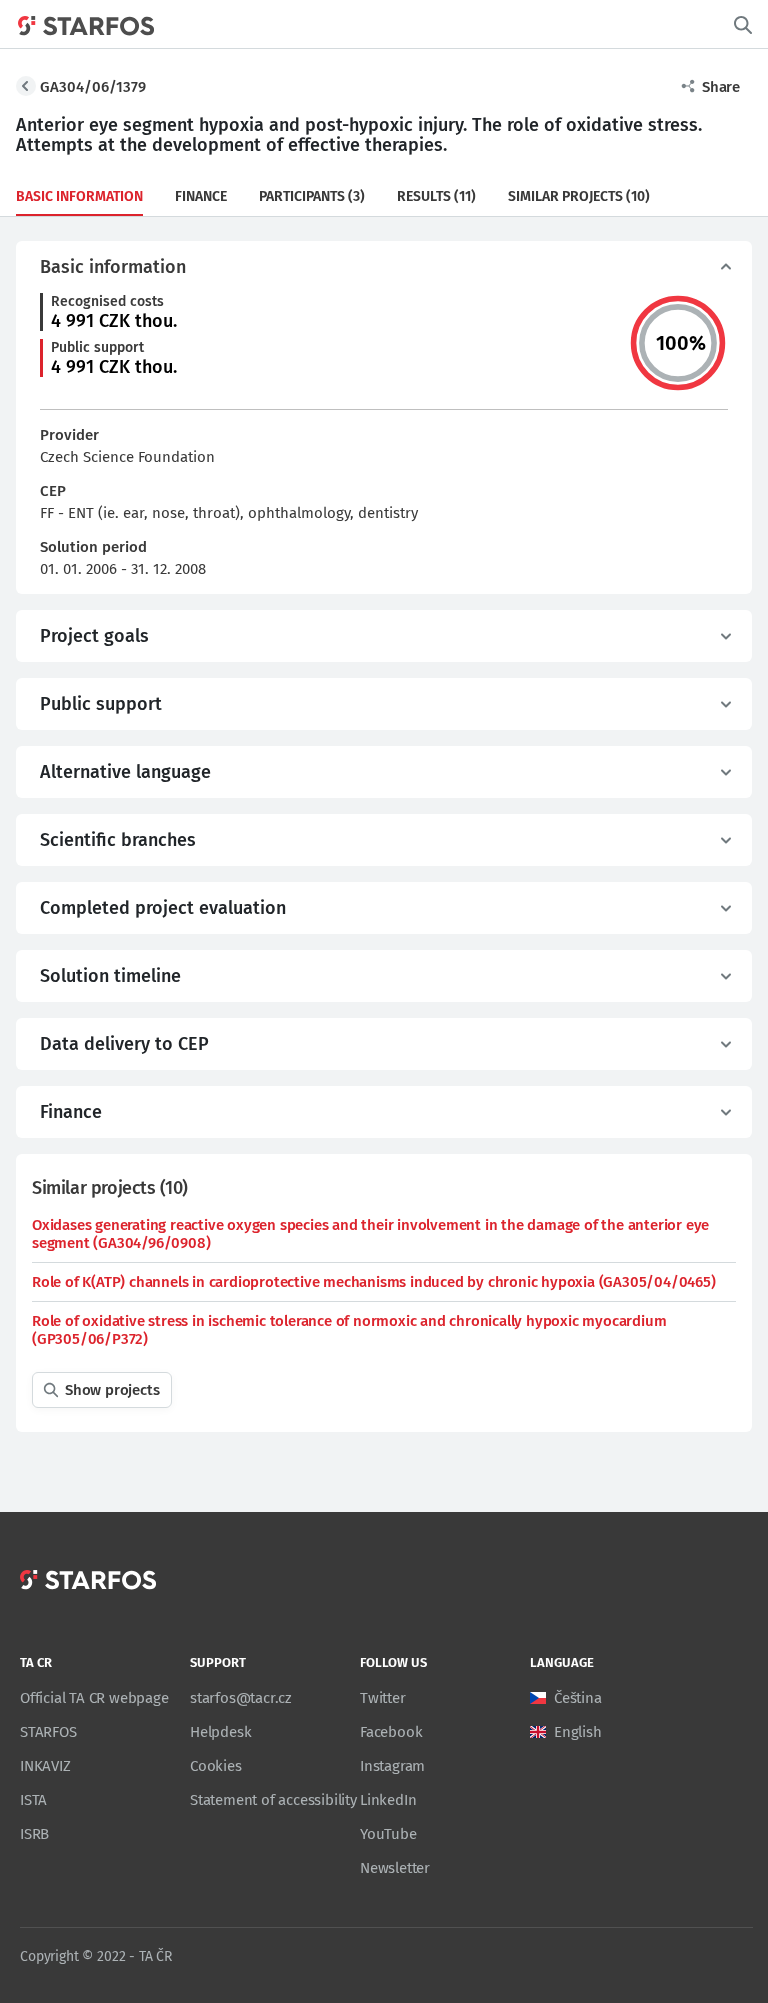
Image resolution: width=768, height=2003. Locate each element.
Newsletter (395, 1868)
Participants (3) (312, 196)
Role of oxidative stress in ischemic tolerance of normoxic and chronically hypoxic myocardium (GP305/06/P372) (349, 1330)
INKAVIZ (45, 1766)
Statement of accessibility (273, 1800)
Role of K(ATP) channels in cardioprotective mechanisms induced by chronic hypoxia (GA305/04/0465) (374, 1282)
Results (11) (436, 196)
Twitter (383, 1698)
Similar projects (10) (579, 196)
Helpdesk (220, 1732)
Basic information (79, 196)
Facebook (391, 1732)
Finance (201, 196)
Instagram (392, 1766)
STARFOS (48, 1732)
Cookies (216, 1766)
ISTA (33, 1800)
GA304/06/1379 (93, 87)
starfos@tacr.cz (241, 1698)
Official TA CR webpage (94, 1698)
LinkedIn (388, 1800)
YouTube (388, 1834)
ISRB (34, 1834)
